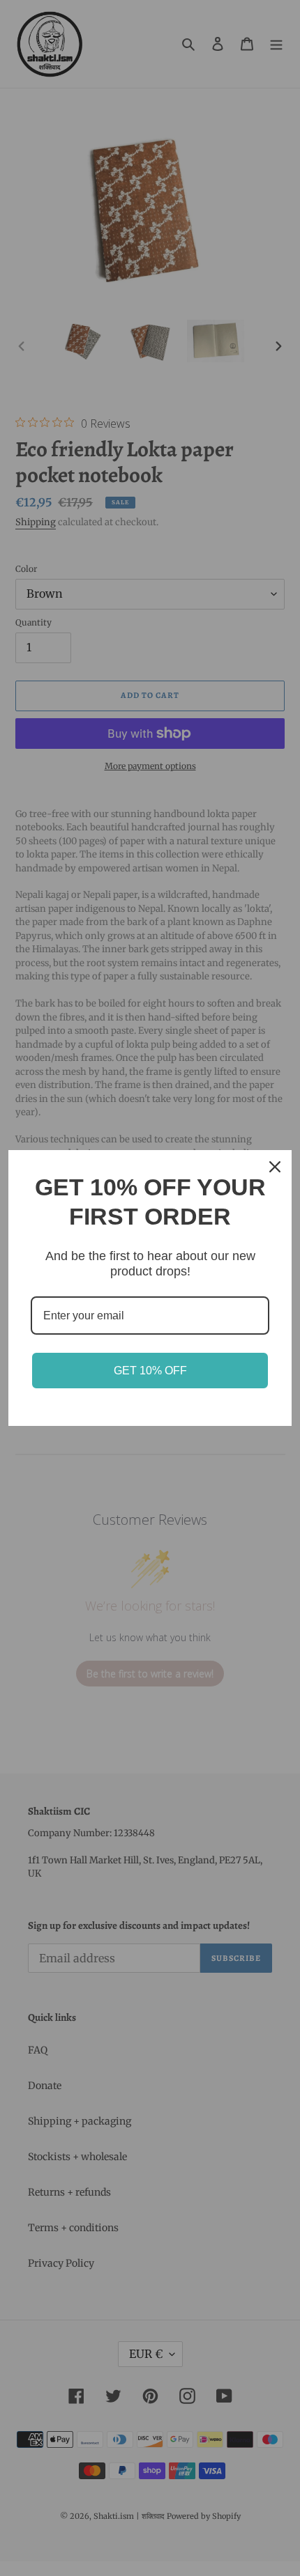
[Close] (275, 1167)
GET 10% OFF (150, 1371)
